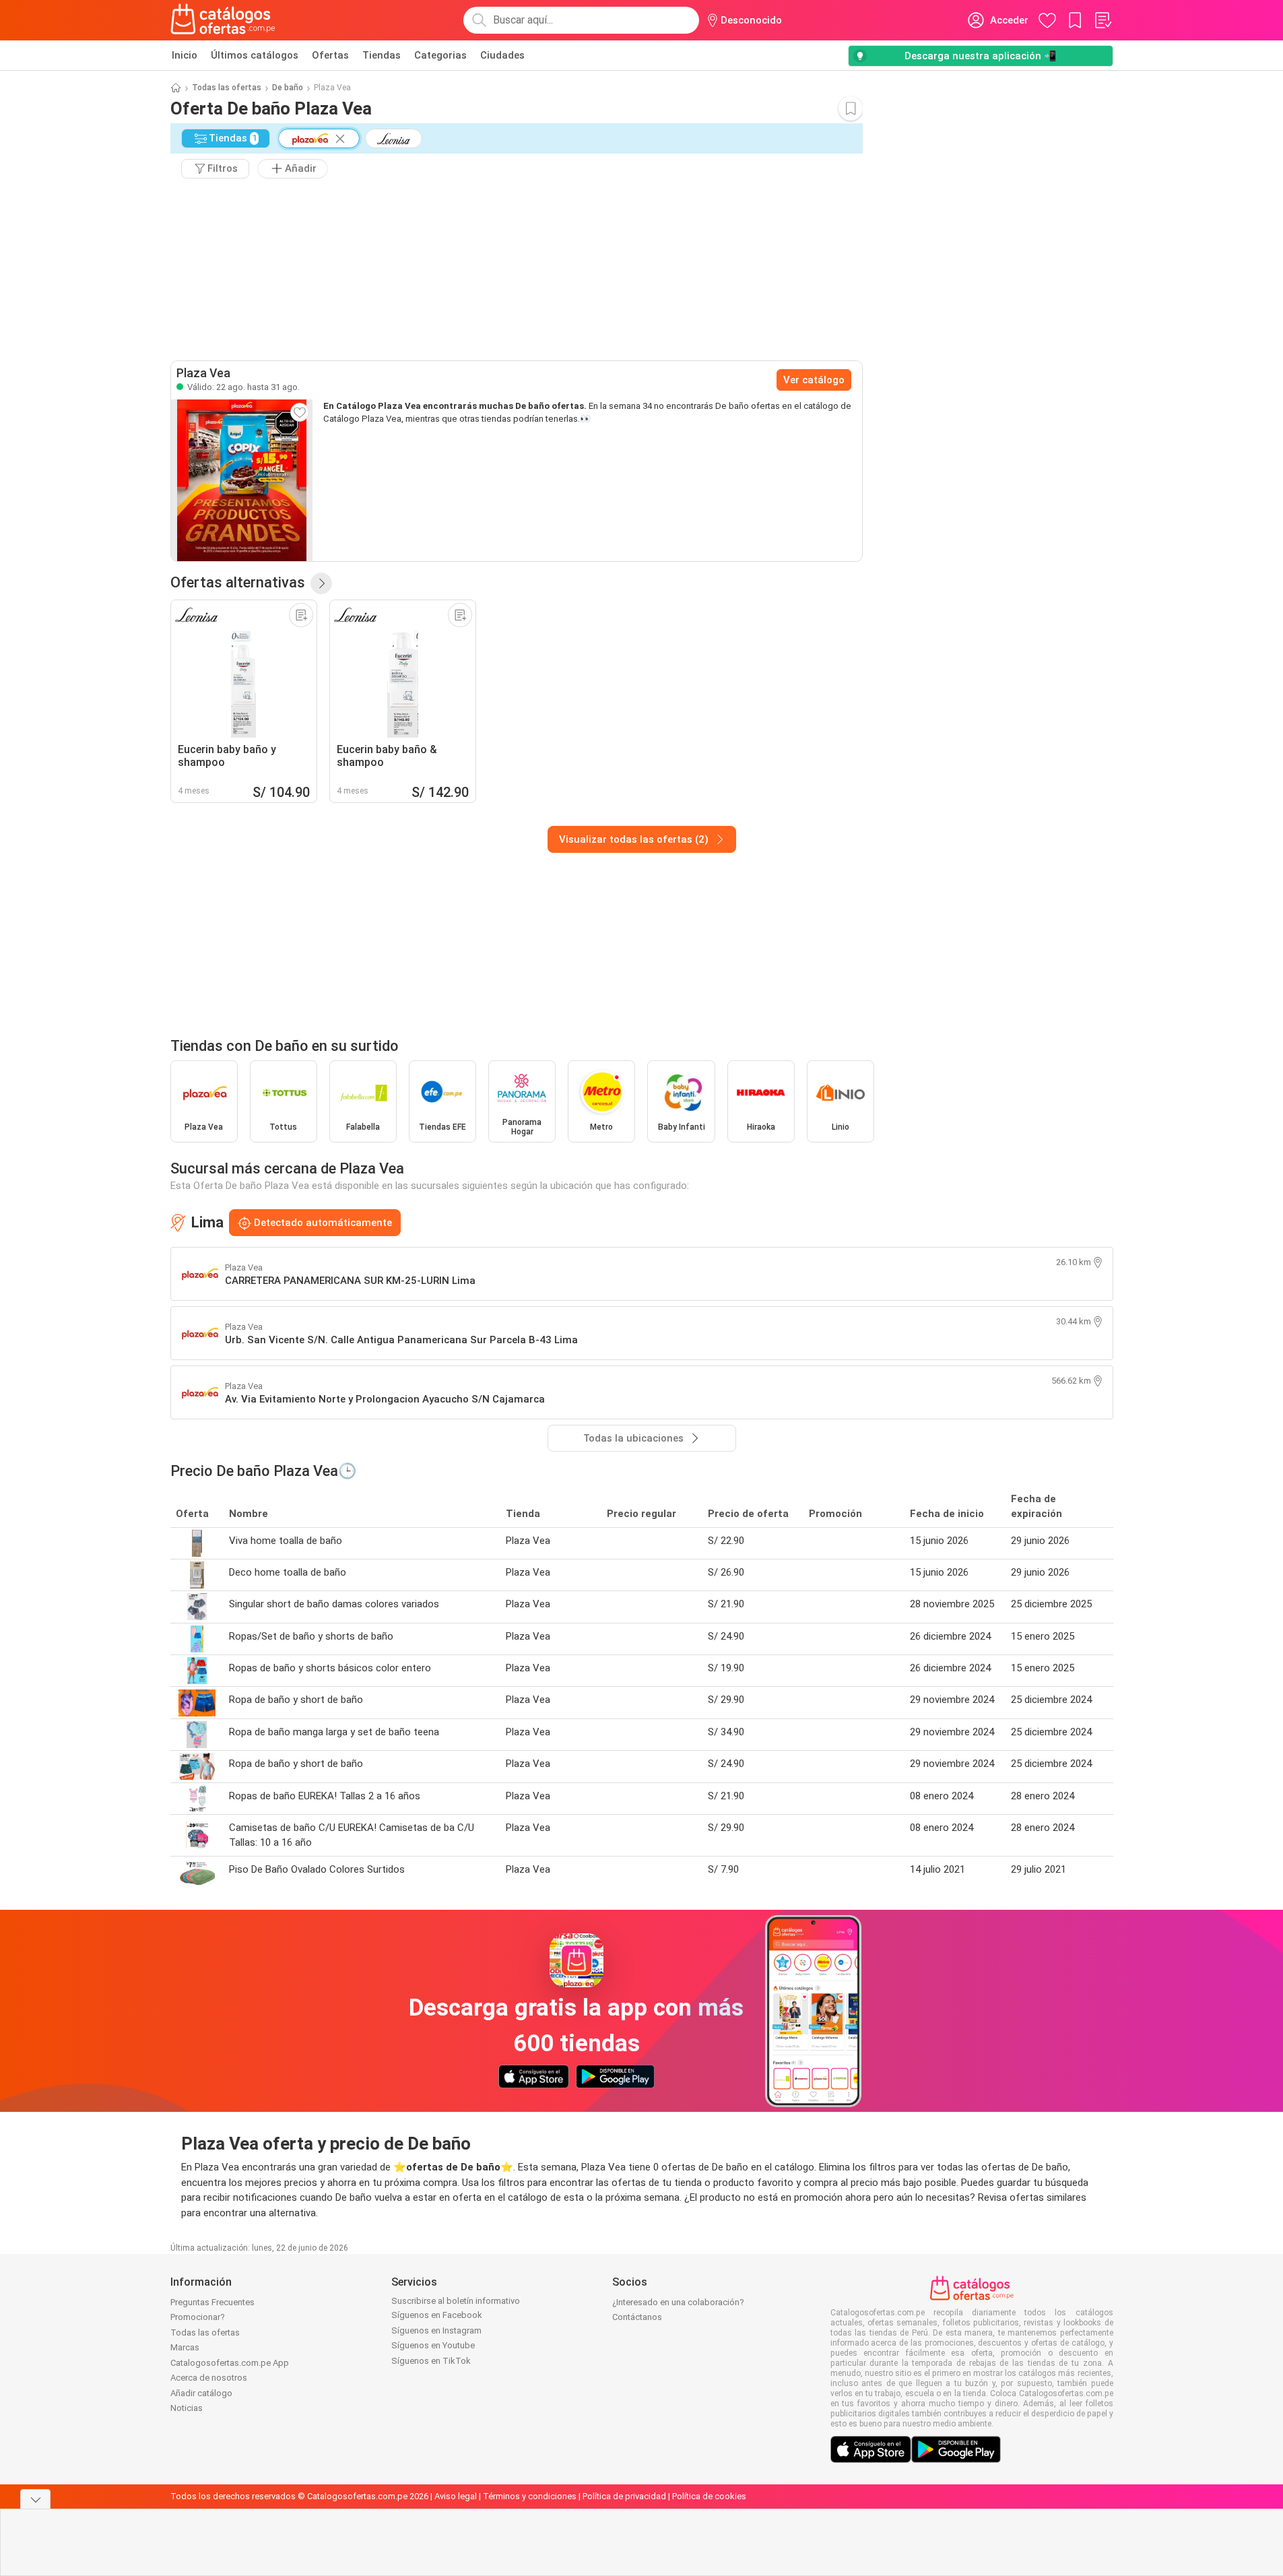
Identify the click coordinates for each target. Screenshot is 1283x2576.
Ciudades (502, 55)
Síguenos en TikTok (431, 2361)
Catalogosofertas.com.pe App (230, 2363)
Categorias (440, 55)
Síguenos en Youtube (433, 2345)
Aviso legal (456, 2496)
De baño (288, 88)
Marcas (185, 2347)
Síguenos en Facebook (437, 2315)
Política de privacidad (624, 2496)
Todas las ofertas (227, 88)
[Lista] (1103, 20)
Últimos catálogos (255, 55)
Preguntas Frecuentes (212, 2302)
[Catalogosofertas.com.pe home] (223, 20)
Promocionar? (198, 2317)
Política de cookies (709, 2496)
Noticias (187, 2408)
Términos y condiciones (530, 2496)
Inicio (185, 55)
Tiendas (382, 55)
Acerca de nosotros (209, 2378)
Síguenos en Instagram (436, 2330)
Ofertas (330, 55)
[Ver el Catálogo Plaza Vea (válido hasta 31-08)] (242, 480)
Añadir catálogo (201, 2393)
